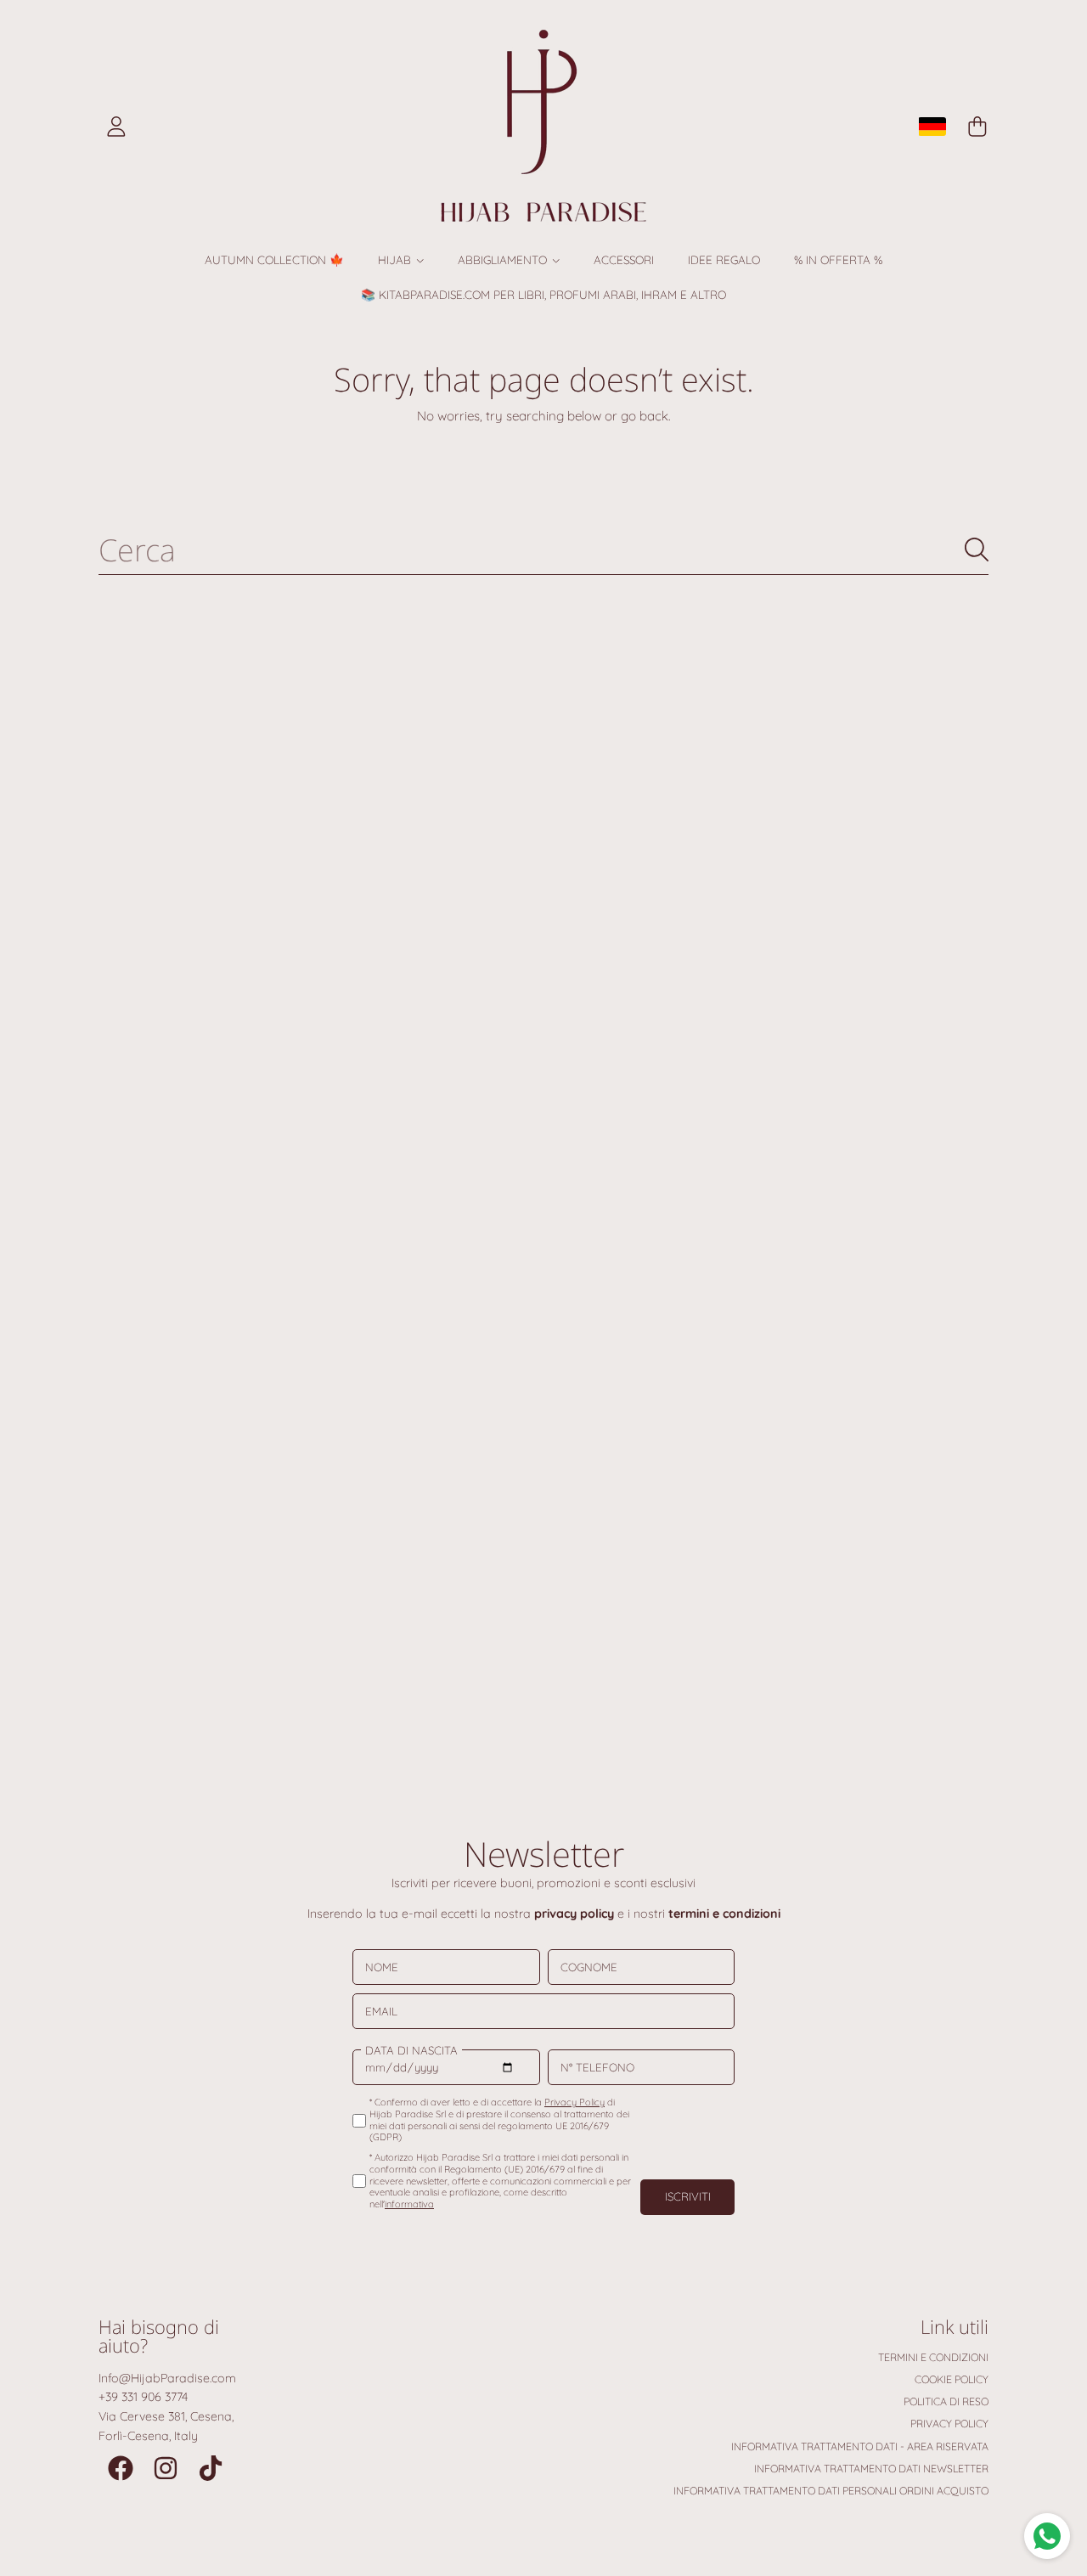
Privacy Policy (949, 2424)
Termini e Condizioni (933, 2357)
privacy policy (574, 1914)
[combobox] (544, 549)
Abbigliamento (504, 259)
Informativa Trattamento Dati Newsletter (871, 2469)
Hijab (396, 259)
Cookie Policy (952, 2379)
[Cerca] (977, 550)
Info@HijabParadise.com (167, 2378)
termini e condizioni (724, 1914)
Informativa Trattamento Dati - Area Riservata (860, 2446)
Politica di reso (946, 2401)
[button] (977, 127)
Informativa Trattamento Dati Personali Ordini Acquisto (831, 2491)
